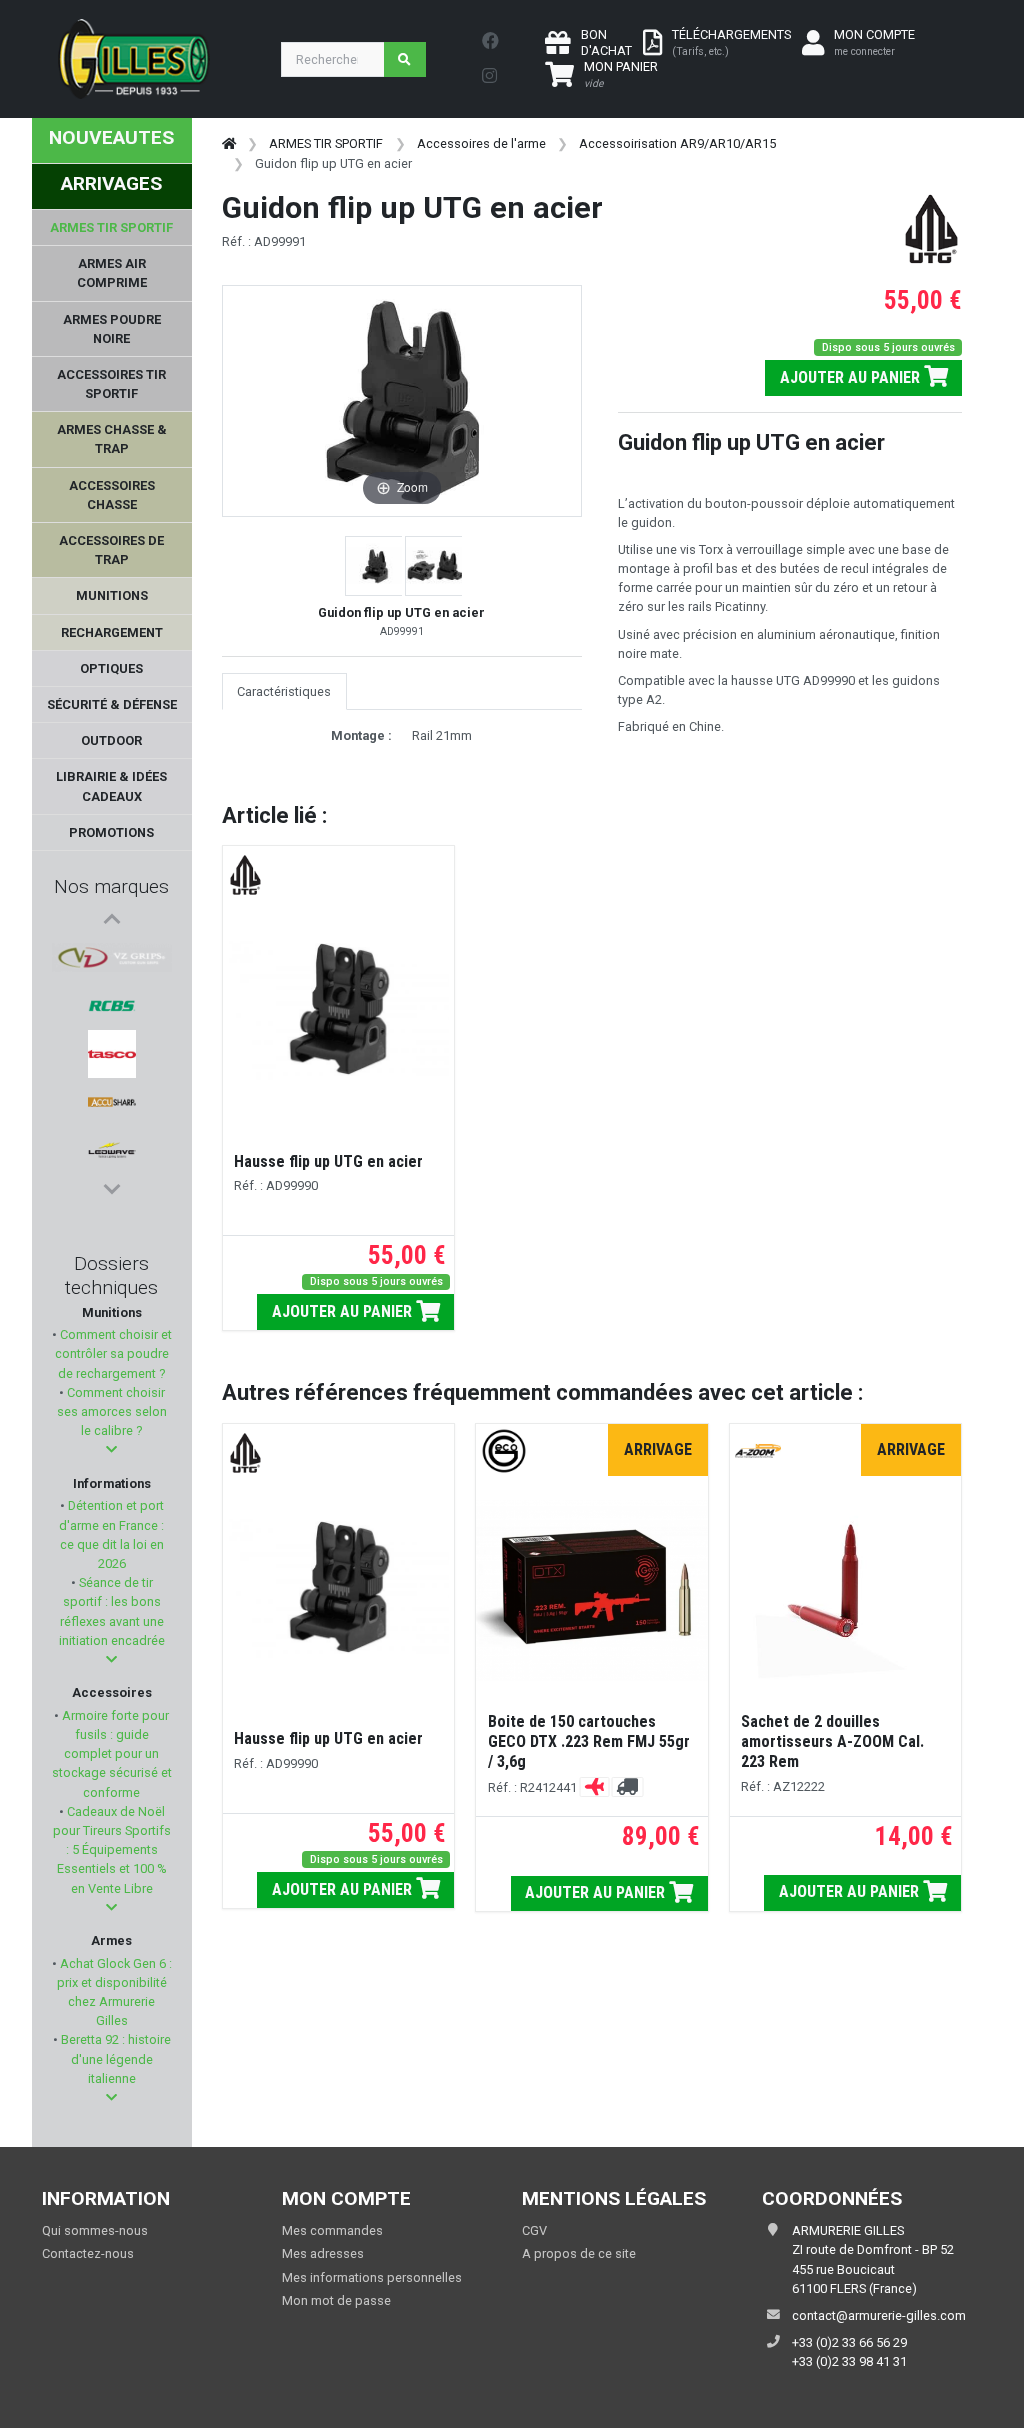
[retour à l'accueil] (229, 143)
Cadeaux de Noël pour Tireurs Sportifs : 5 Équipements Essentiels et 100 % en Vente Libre (112, 1850)
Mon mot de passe (336, 2300)
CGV (534, 2230)
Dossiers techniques (111, 1275)
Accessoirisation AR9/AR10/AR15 (677, 143)
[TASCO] (112, 1054)
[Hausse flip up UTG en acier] (339, 1010)
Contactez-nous (88, 2253)
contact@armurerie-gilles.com (879, 2315)
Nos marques (111, 886)
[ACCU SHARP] (112, 1102)
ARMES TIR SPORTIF (326, 143)
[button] (111, 1449)
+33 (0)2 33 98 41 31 (849, 2361)
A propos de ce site (579, 2253)
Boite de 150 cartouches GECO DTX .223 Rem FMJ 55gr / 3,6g (589, 1741)
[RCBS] (112, 1006)
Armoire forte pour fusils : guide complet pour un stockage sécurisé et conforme (112, 1754)
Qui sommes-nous (95, 2230)
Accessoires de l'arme (481, 143)
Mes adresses (323, 2253)
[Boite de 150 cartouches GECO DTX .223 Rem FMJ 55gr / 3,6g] (591, 1590)
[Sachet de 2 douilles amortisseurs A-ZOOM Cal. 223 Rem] (845, 1591)
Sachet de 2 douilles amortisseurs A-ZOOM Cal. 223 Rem (832, 1741)
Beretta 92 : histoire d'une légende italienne (114, 2058)
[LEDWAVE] (112, 1150)
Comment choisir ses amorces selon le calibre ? (112, 1411)
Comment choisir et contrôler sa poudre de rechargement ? (113, 1353)
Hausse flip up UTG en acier (328, 1161)
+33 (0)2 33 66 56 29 (849, 2342)
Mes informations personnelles (372, 2277)
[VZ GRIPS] (112, 958)
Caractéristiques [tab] (284, 691)
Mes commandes (332, 2230)
